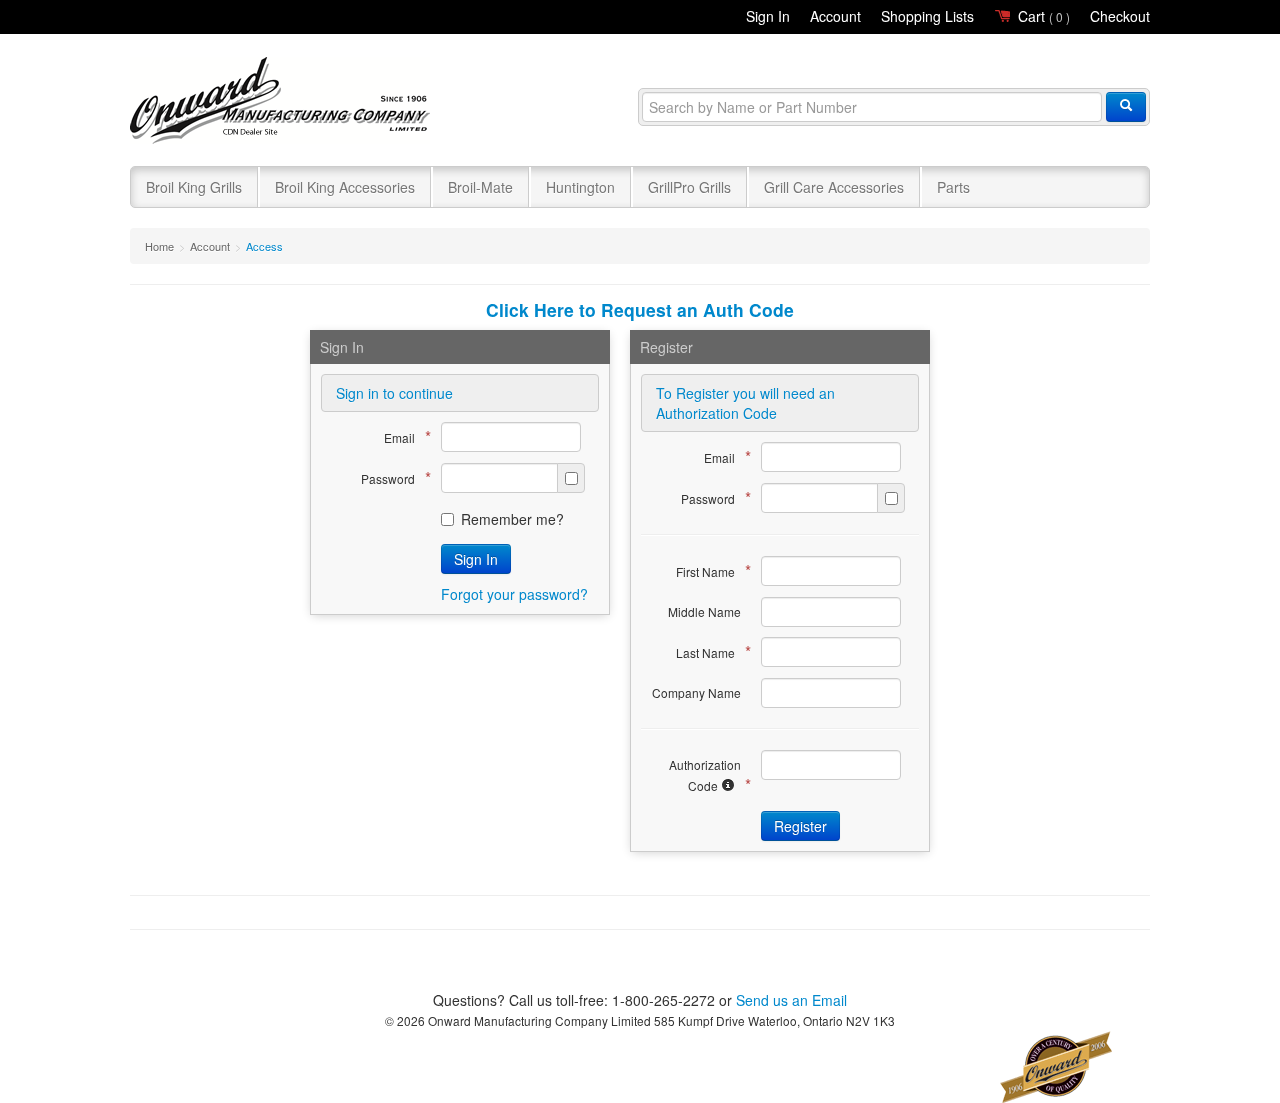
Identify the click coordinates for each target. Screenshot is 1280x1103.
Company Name (696, 692)
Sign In (768, 16)
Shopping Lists (927, 16)
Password (391, 477)
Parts (953, 187)
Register (800, 826)
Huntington (580, 187)
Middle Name (704, 611)
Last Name (708, 651)
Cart (1042, 16)
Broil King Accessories (345, 187)
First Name (708, 570)
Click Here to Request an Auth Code (640, 309)
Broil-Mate (480, 187)
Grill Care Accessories (834, 187)
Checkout (1120, 16)
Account (835, 16)
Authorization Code (705, 776)
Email (402, 436)
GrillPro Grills (689, 187)
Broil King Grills (194, 187)
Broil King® (282, 101)
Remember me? (512, 519)
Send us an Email (791, 1000)
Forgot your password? (514, 594)
